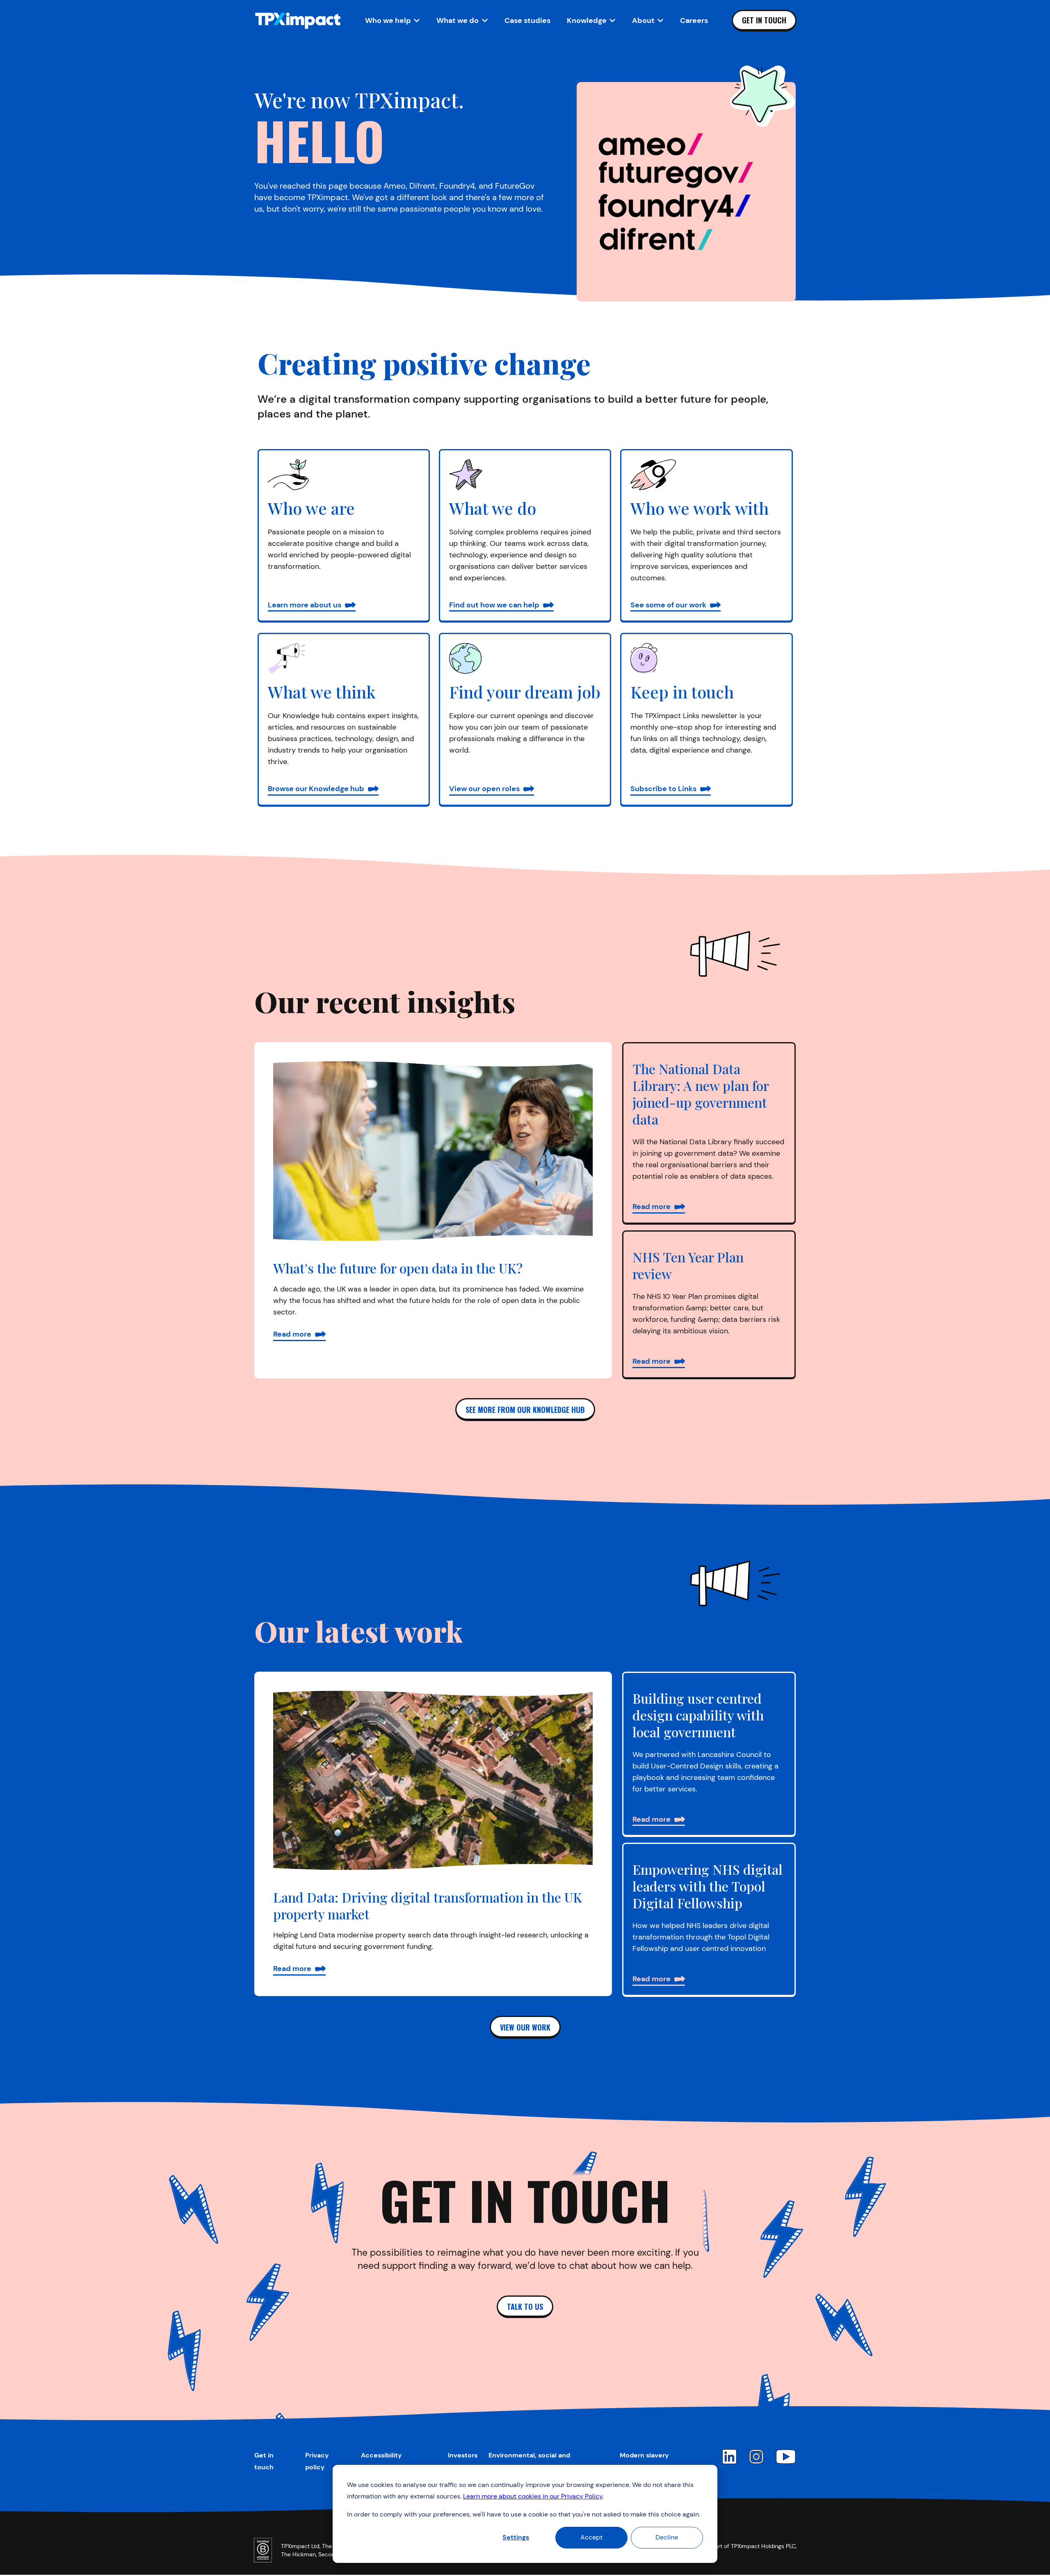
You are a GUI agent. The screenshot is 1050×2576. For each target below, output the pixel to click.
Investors (463, 2455)
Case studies (527, 21)
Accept (591, 2537)
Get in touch (764, 20)
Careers (694, 21)
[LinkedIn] (729, 2457)
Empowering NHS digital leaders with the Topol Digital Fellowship (708, 1886)
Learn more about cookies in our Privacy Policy (533, 2496)
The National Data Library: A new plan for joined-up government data (701, 1094)
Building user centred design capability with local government (698, 1715)
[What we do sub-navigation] (485, 21)
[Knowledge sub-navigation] (612, 21)
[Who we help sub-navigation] (417, 21)
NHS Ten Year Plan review (688, 1265)
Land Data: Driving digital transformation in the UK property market (428, 1905)
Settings (516, 2537)
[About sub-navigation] (660, 21)
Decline (667, 2537)
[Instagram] (756, 2457)
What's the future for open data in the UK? (398, 1268)
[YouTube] (786, 2457)
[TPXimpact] (298, 21)
